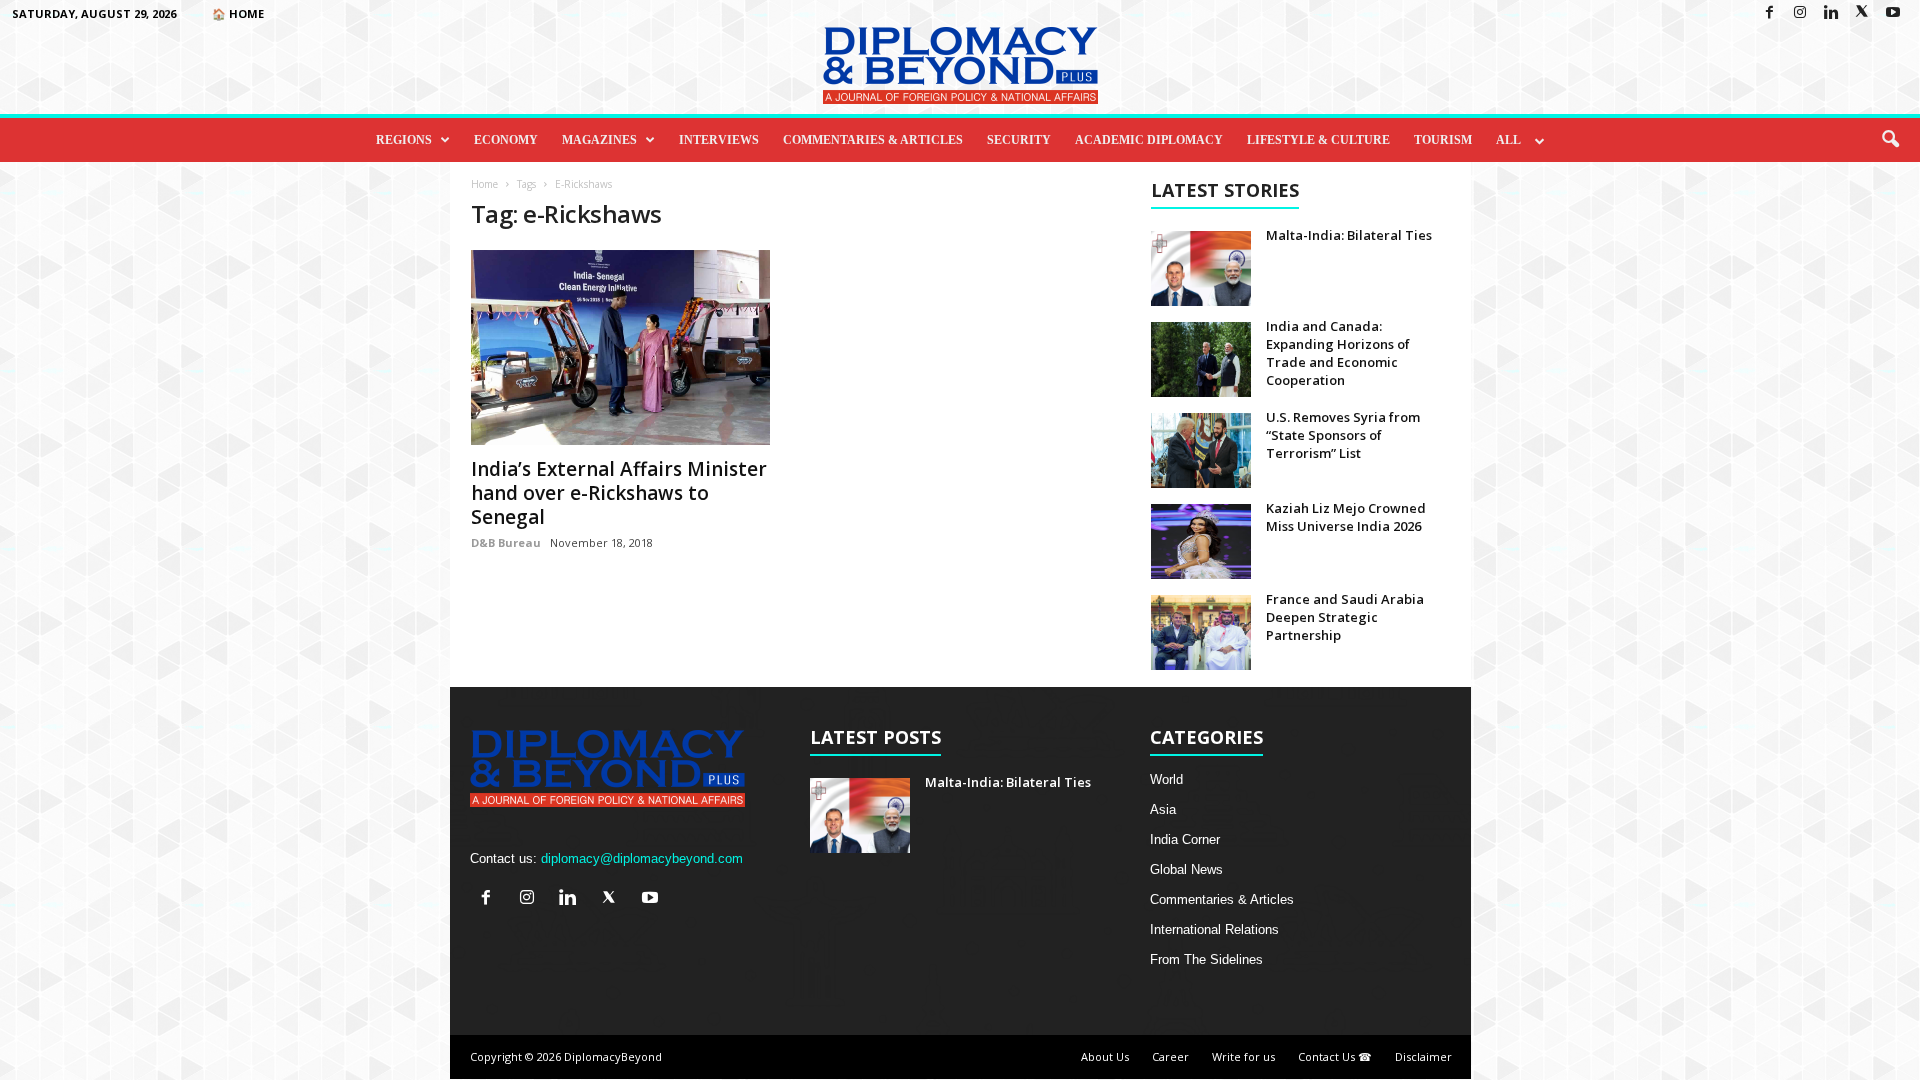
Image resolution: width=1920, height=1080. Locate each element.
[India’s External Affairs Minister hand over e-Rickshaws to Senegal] (621, 347)
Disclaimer (1423, 1056)
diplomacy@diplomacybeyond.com (642, 858)
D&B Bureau (506, 542)
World (1166, 779)
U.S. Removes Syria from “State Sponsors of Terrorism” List (1343, 435)
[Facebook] (1769, 13)
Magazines (599, 140)
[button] (1890, 140)
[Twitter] (1862, 13)
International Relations (1214, 929)
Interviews (719, 140)
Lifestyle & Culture (1318, 140)
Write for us (1243, 1056)
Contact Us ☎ (1335, 1056)
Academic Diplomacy (1149, 140)
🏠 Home (238, 13)
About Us (1105, 1056)
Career (1170, 1056)
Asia (1163, 809)
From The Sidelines (1206, 959)
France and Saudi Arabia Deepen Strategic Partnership (1345, 617)
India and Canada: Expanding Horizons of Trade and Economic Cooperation (1338, 353)
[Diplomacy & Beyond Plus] (960, 65)
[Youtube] (1893, 13)
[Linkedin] (1831, 13)
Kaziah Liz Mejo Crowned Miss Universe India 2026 (1346, 517)
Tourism (1443, 140)
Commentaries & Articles (873, 140)
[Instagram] (1800, 13)
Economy (506, 140)
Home (484, 184)
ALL (1508, 140)
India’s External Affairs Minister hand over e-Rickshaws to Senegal (619, 493)
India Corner (1185, 839)
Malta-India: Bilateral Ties (1349, 235)
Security (1019, 140)
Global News (1186, 869)
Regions (404, 140)
